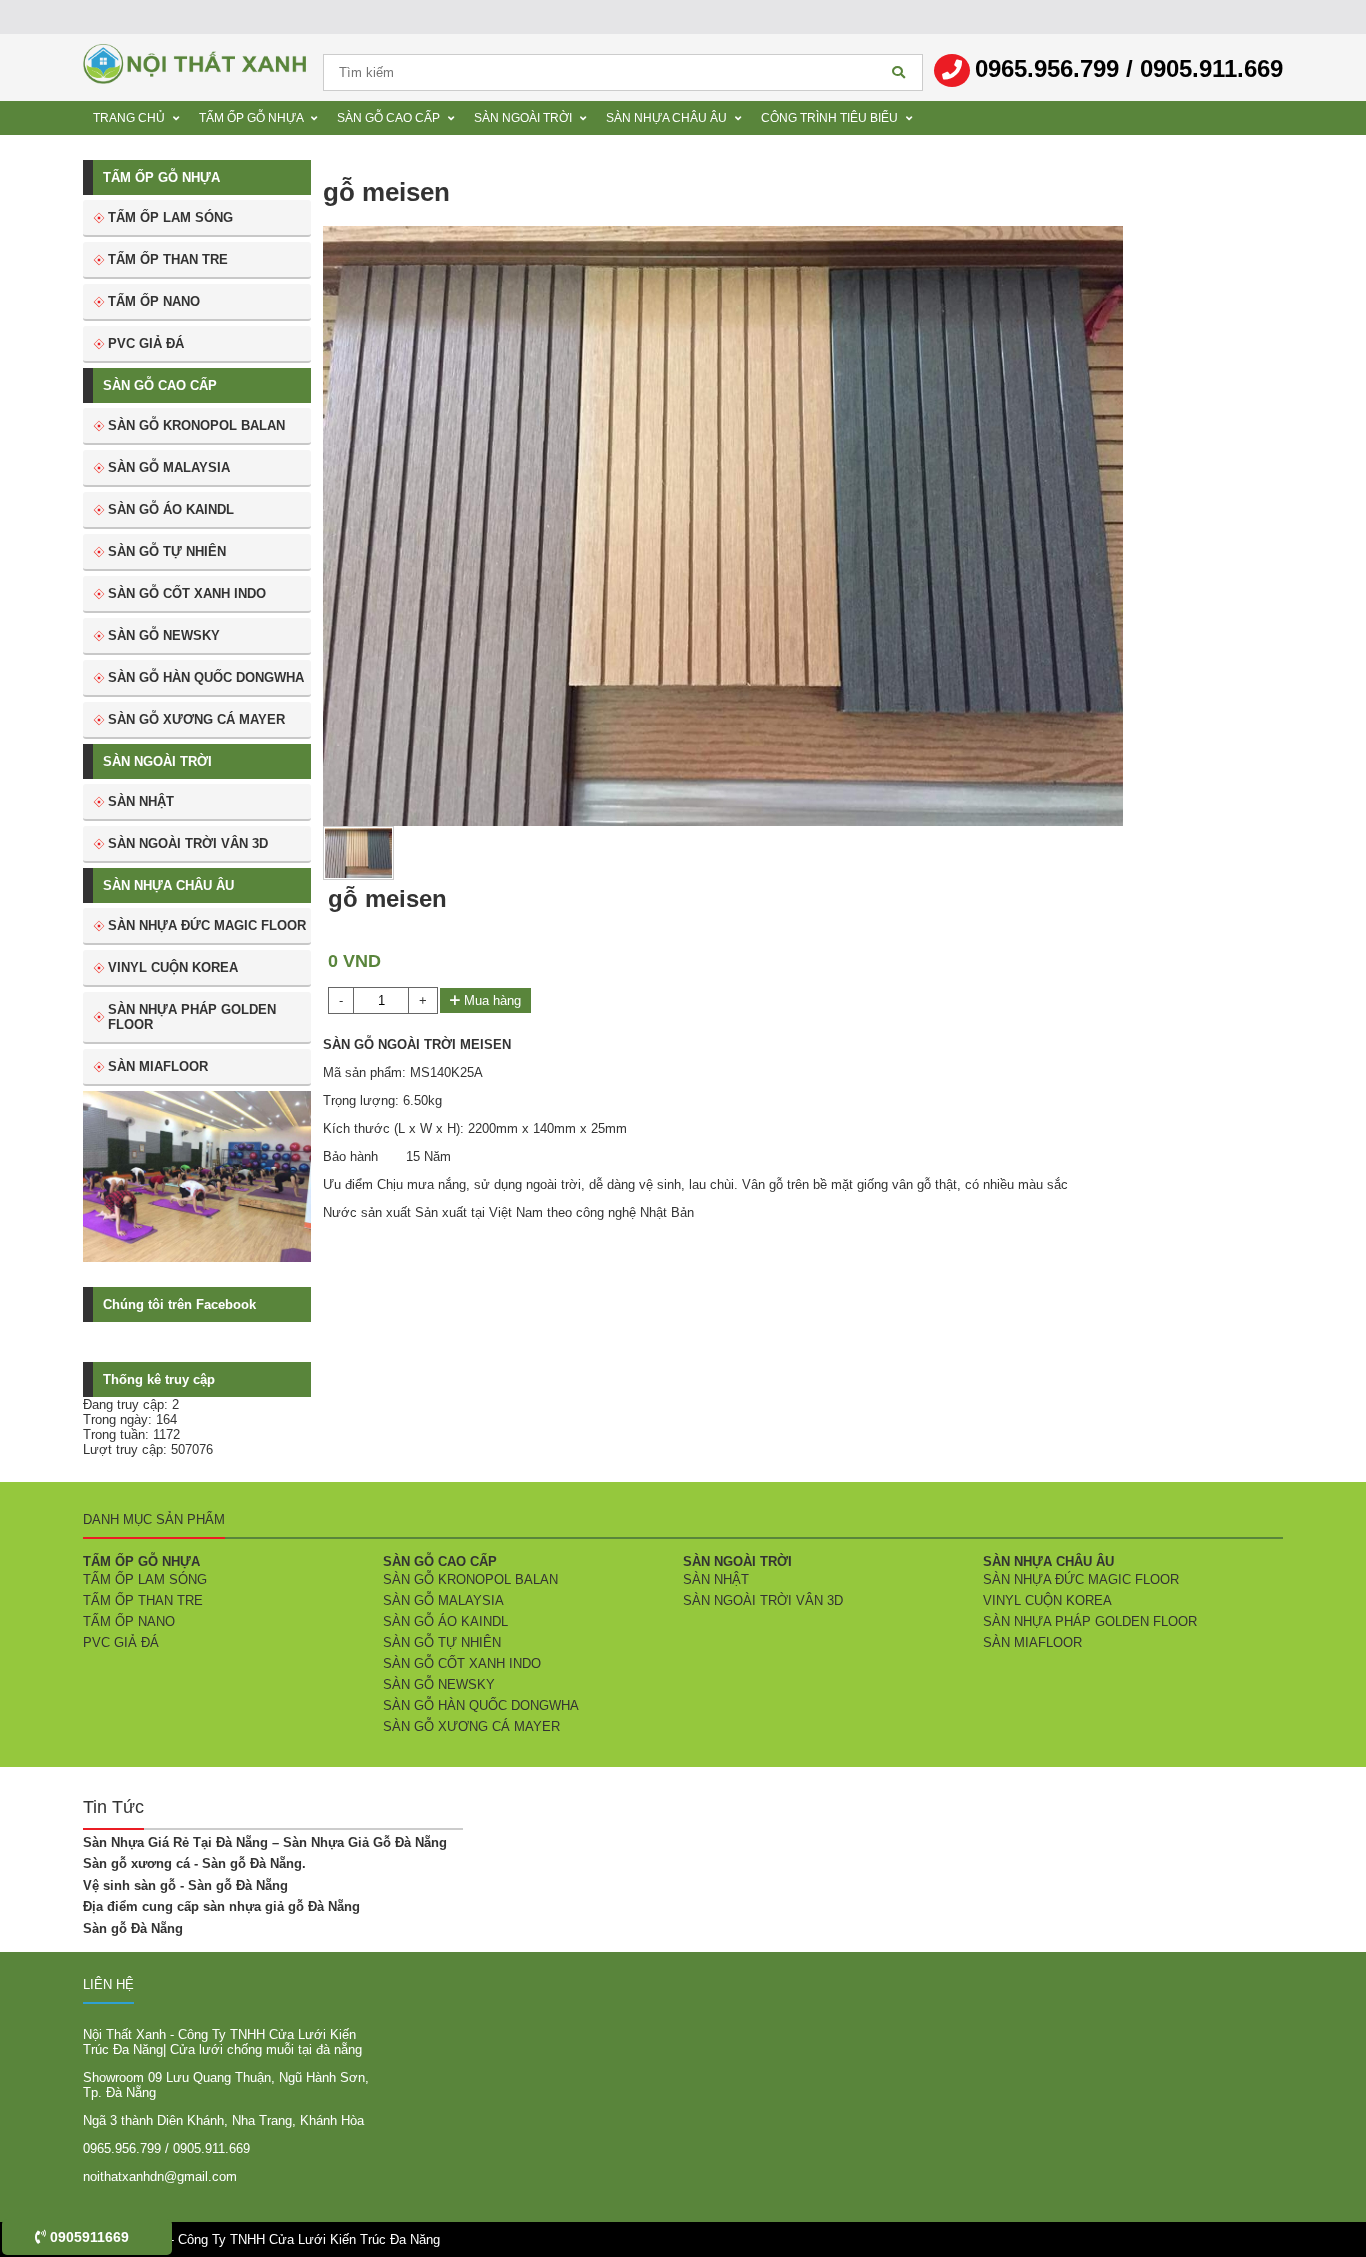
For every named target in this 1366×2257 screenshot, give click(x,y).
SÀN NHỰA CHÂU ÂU (168, 885)
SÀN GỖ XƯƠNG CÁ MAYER (196, 719)
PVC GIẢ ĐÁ (146, 343)
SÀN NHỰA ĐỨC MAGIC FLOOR (207, 925)
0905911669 (87, 2237)
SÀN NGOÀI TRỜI (157, 761)
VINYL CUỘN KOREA (173, 967)
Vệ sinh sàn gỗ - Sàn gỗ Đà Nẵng (185, 1885)
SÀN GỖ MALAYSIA (169, 467)
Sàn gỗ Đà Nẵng (133, 1928)
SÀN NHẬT (141, 801)
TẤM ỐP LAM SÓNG (170, 217)
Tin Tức (113, 1807)
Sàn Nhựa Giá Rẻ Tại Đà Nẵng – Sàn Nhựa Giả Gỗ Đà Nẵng (265, 1842)
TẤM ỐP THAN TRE (168, 259)
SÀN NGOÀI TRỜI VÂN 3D (188, 843)
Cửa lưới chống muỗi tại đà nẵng (266, 2049)
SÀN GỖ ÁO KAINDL (171, 509)
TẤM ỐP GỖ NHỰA (161, 177)
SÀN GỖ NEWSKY (164, 635)
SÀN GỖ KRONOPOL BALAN (196, 425)
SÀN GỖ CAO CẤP (160, 385)
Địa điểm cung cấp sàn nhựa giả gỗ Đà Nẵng (221, 1906)
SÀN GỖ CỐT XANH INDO (187, 593)
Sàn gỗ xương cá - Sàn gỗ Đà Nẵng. (194, 1863)
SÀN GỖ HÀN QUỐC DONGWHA (206, 677)
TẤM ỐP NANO (154, 301)
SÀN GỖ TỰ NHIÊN (167, 551)
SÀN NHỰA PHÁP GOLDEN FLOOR (192, 1017)
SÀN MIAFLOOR (158, 1066)
